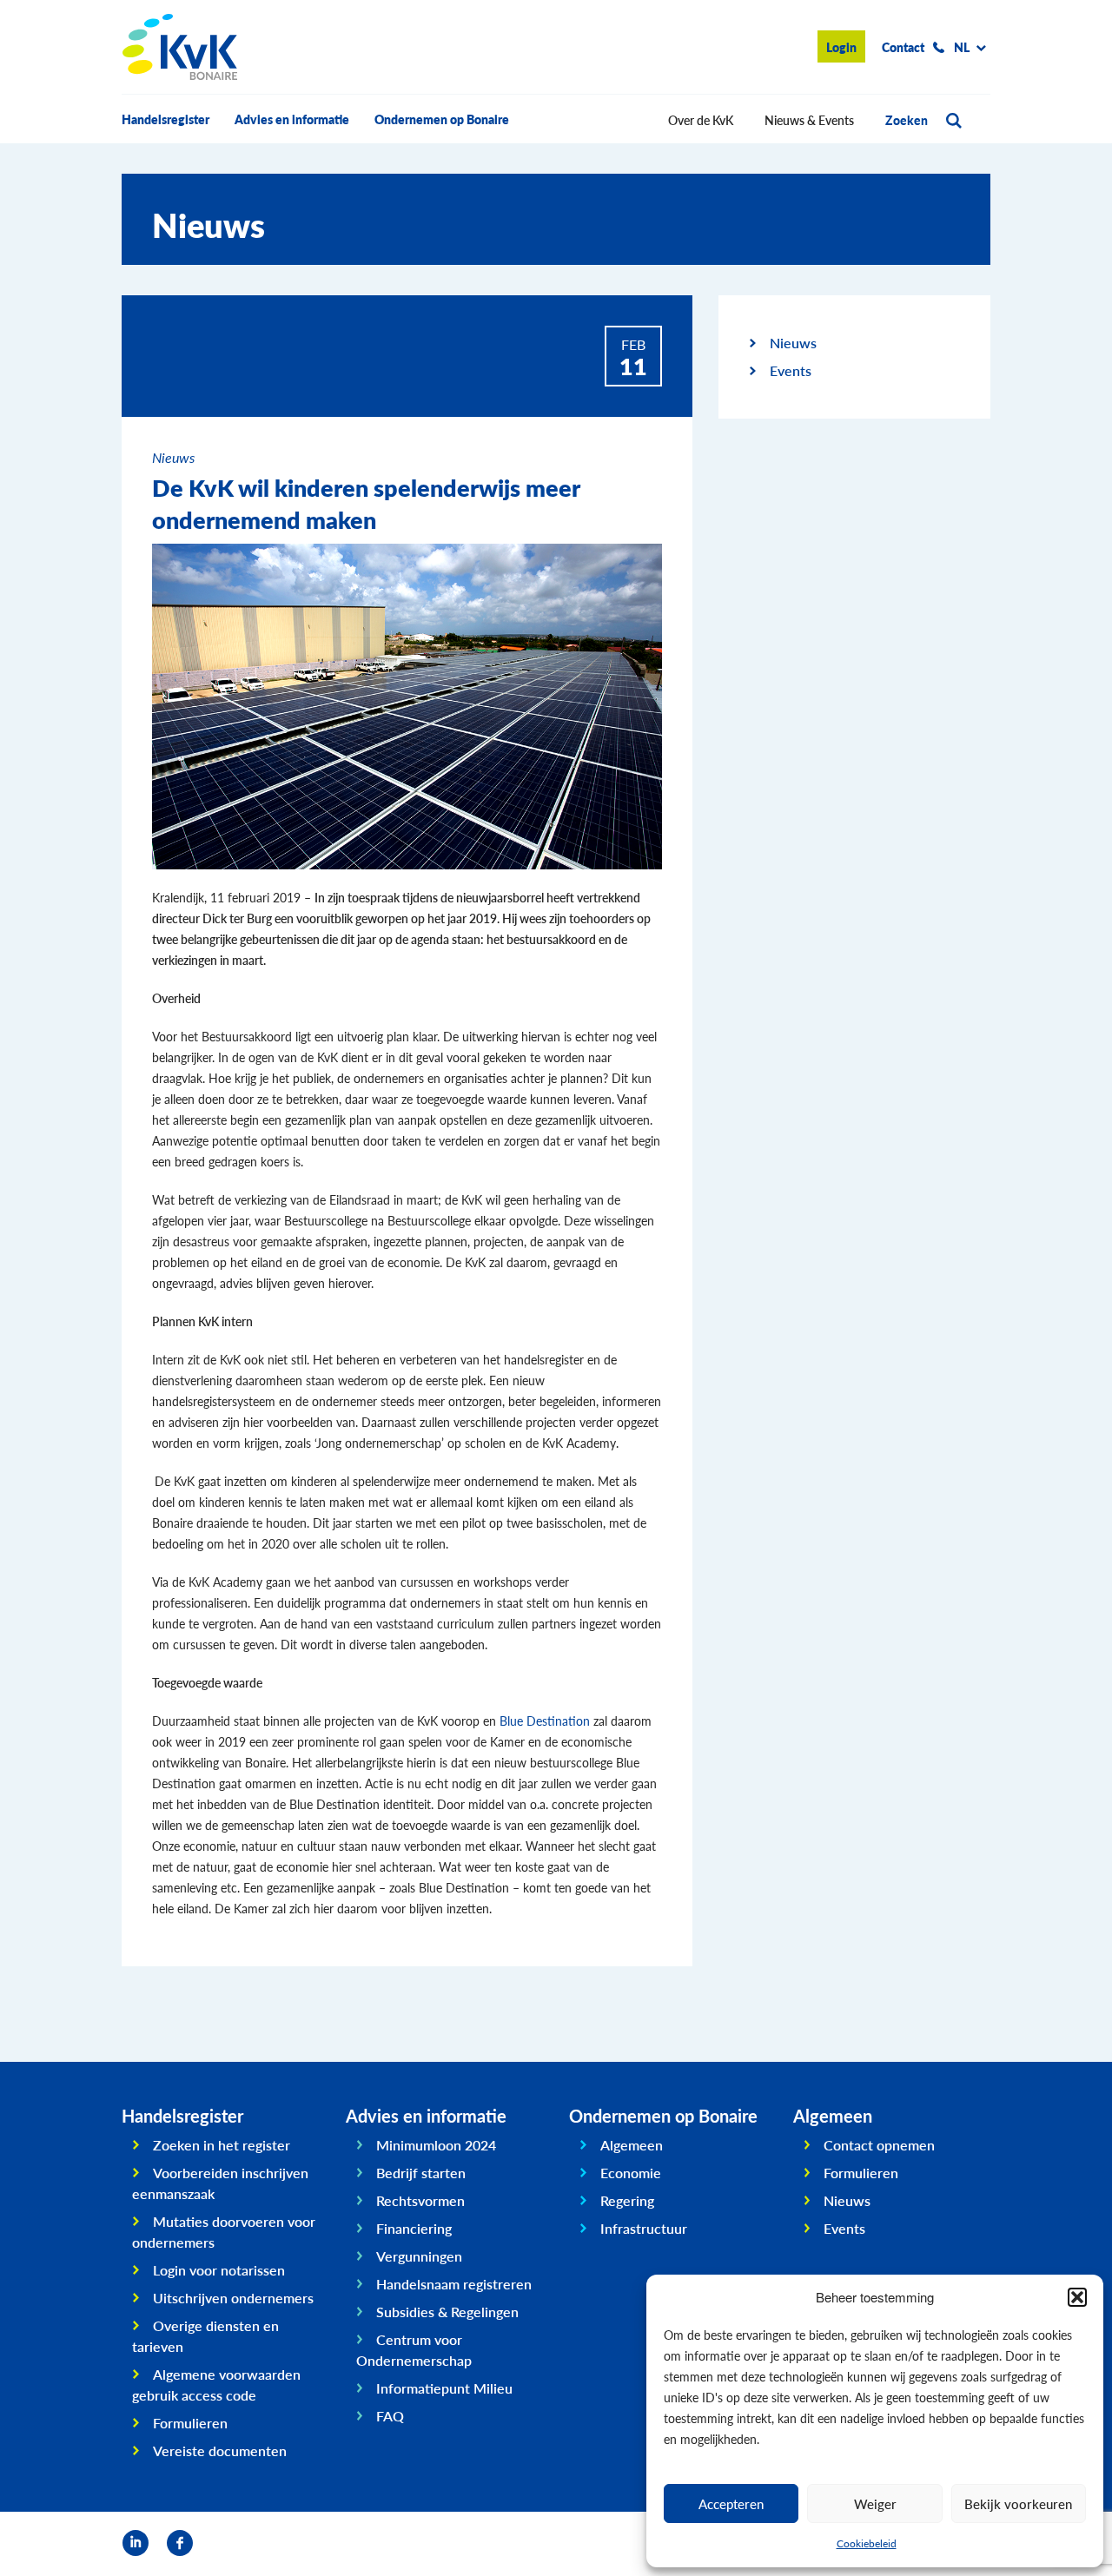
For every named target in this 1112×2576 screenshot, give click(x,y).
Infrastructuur (644, 2228)
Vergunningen (419, 2256)
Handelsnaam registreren (454, 2284)
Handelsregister (165, 119)
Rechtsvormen (420, 2200)
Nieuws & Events (809, 120)
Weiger (875, 2503)
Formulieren (190, 2423)
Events (791, 370)
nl (962, 47)
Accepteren (731, 2503)
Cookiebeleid (867, 2543)
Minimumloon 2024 (436, 2145)
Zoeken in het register (222, 2145)
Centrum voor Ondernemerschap (414, 2350)
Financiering (414, 2228)
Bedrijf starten (421, 2173)
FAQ (390, 2416)
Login (841, 47)
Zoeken (907, 120)
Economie (631, 2173)
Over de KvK (701, 120)
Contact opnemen (879, 2145)
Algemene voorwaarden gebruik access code (216, 2384)
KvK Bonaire (180, 47)
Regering (627, 2200)
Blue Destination (545, 1721)
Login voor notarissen (219, 2270)
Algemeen (632, 2145)
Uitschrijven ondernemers (233, 2298)
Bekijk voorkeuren (1018, 2503)
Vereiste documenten (220, 2451)
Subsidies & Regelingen (447, 2312)
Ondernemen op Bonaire (442, 119)
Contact (903, 47)
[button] (1077, 2297)
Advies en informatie (292, 119)
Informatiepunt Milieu (444, 2388)
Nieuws (793, 343)
